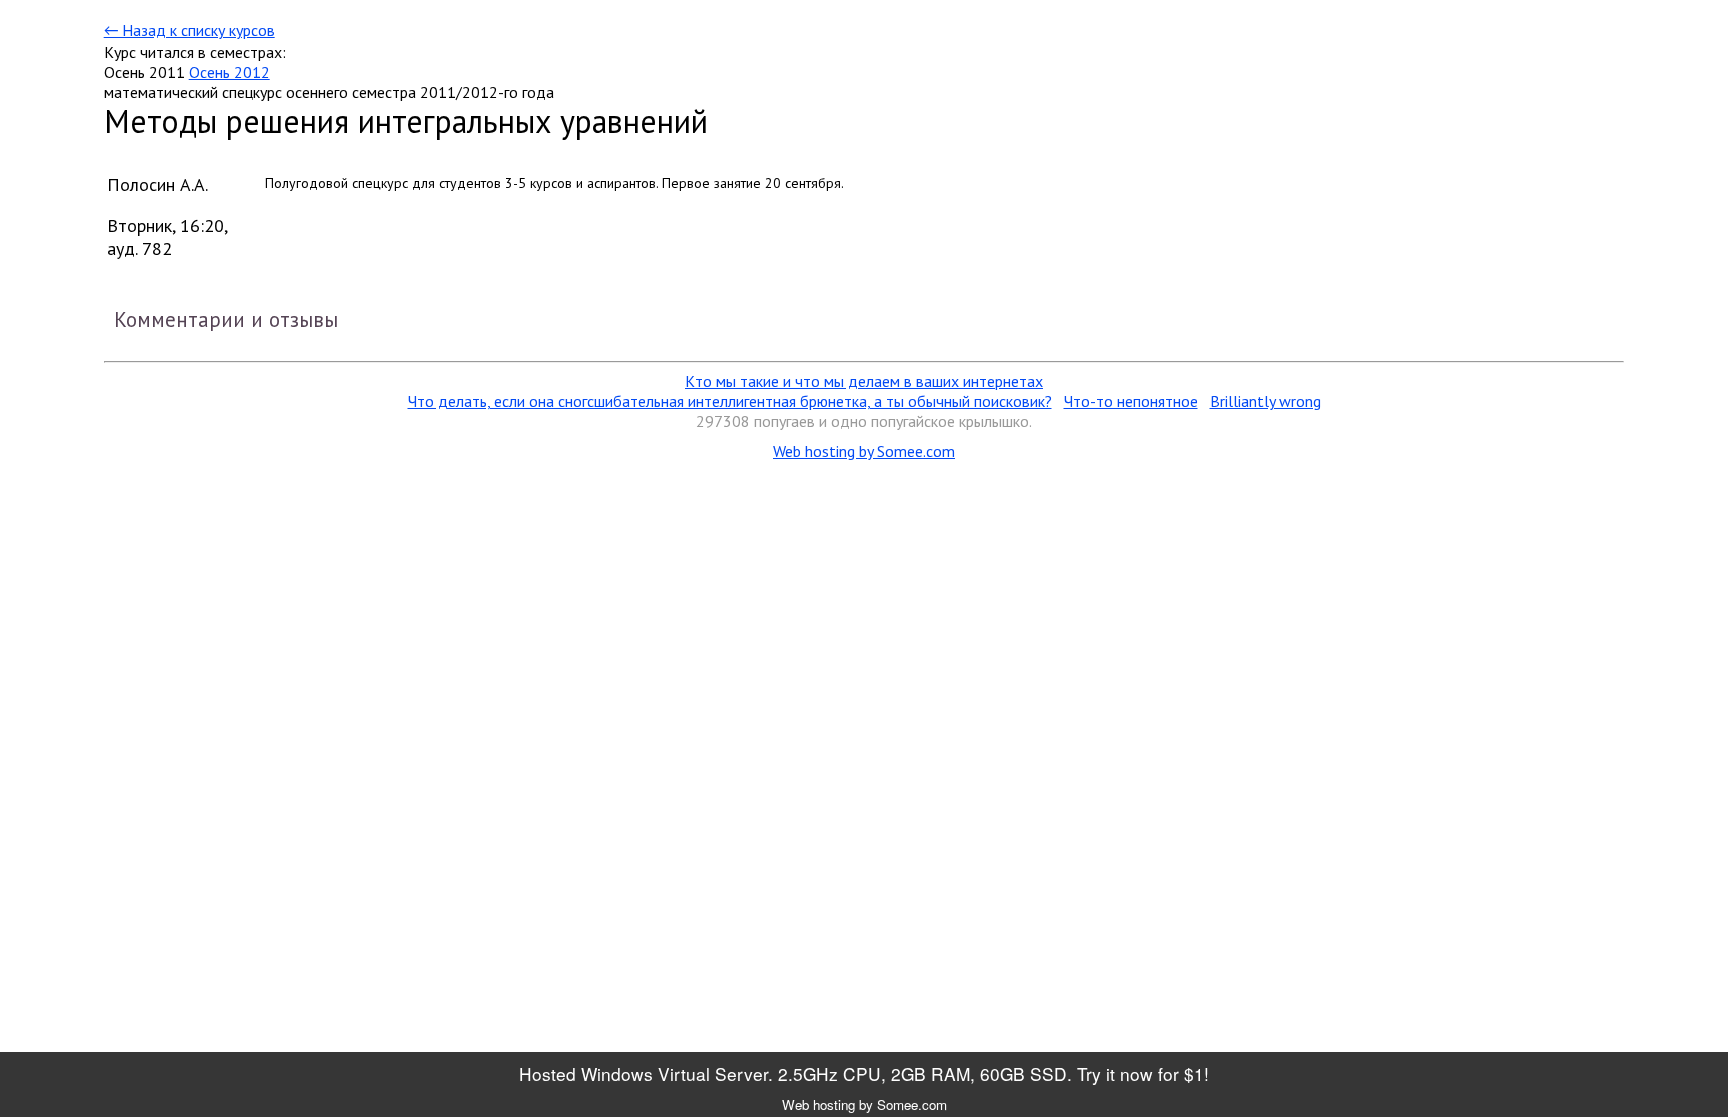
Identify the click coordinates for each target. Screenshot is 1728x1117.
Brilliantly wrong (1265, 401)
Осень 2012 (229, 72)
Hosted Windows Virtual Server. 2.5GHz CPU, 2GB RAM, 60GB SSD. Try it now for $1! (864, 1073)
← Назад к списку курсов (189, 30)
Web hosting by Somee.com (864, 451)
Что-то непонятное (1131, 401)
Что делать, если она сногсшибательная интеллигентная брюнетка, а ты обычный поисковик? (730, 401)
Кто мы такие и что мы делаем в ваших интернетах (864, 381)
